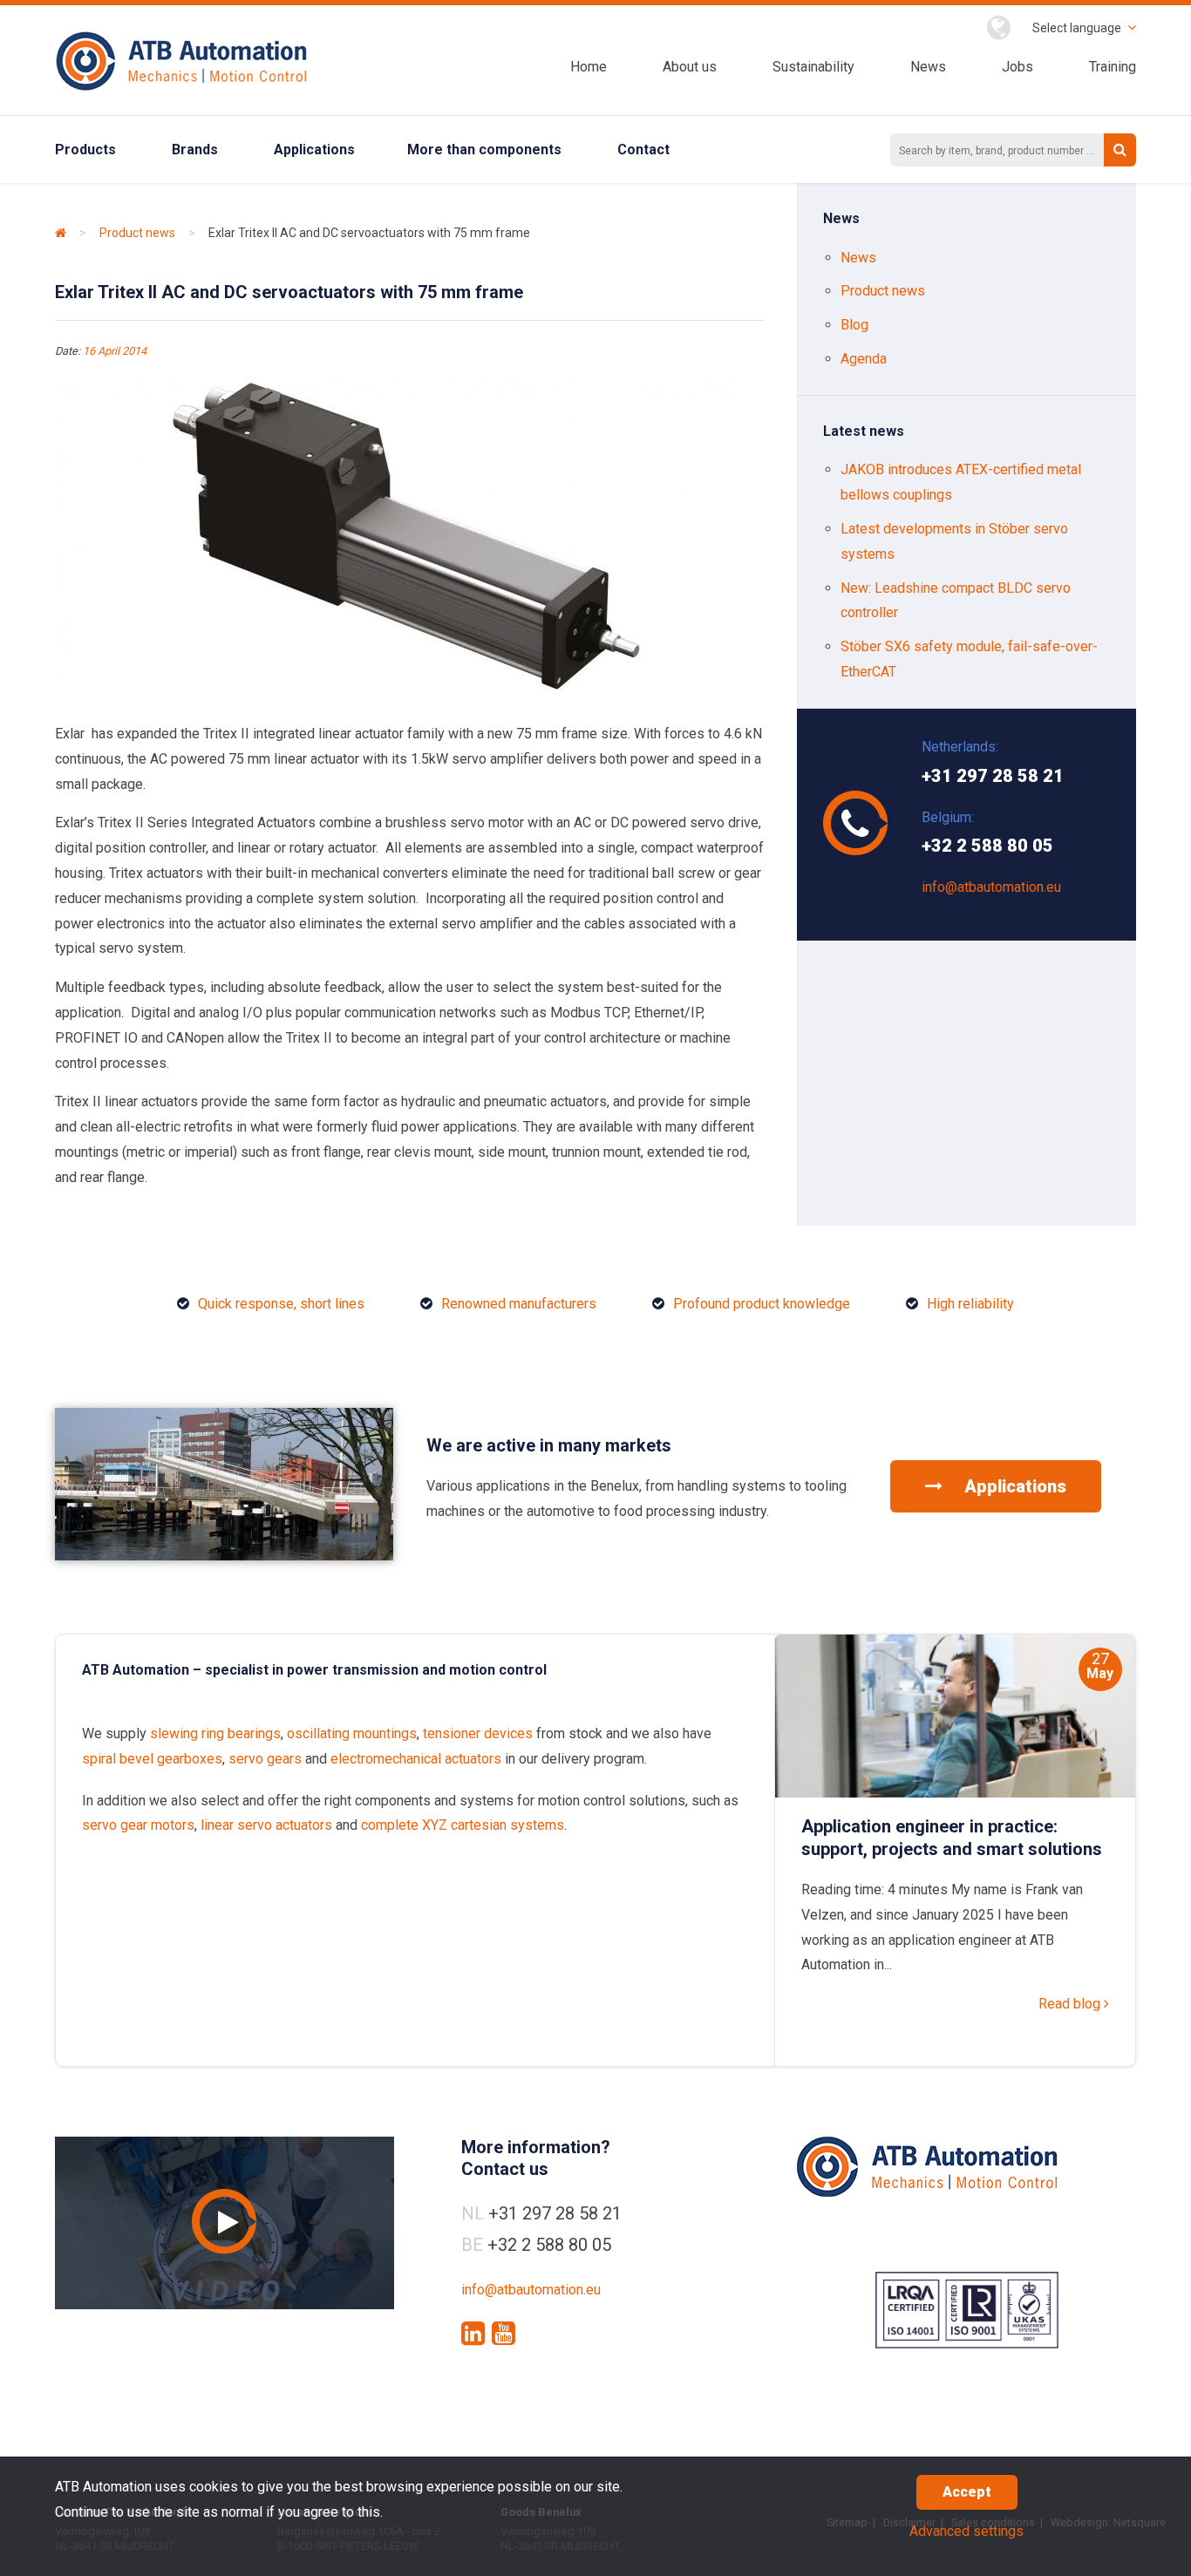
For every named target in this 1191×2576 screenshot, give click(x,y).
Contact (643, 150)
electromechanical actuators (416, 1759)
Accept (967, 2492)
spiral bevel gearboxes (152, 1759)
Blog (854, 325)
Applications (314, 150)
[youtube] (504, 2334)
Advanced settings (966, 2531)
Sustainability (813, 67)
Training (1113, 67)
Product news (137, 233)
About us (690, 67)
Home (589, 67)
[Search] (1120, 150)
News (928, 67)
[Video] (225, 2223)
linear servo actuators (266, 1825)
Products (85, 150)
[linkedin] (473, 2334)
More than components (484, 150)
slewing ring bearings (215, 1733)
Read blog (1071, 2004)
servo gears (265, 1759)
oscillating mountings (352, 1733)
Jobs (1017, 67)
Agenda (864, 359)
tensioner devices (478, 1733)
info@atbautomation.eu (991, 887)
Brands (195, 150)
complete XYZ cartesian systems (463, 1825)
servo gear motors (138, 1825)
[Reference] (224, 1556)
